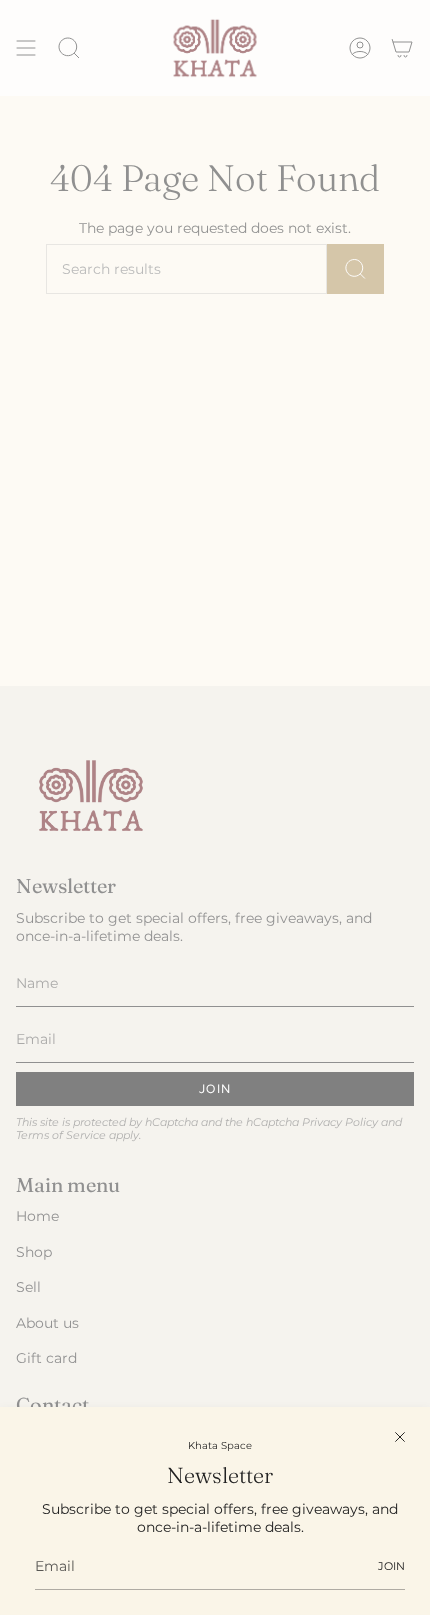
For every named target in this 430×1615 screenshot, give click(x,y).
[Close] (400, 1437)
